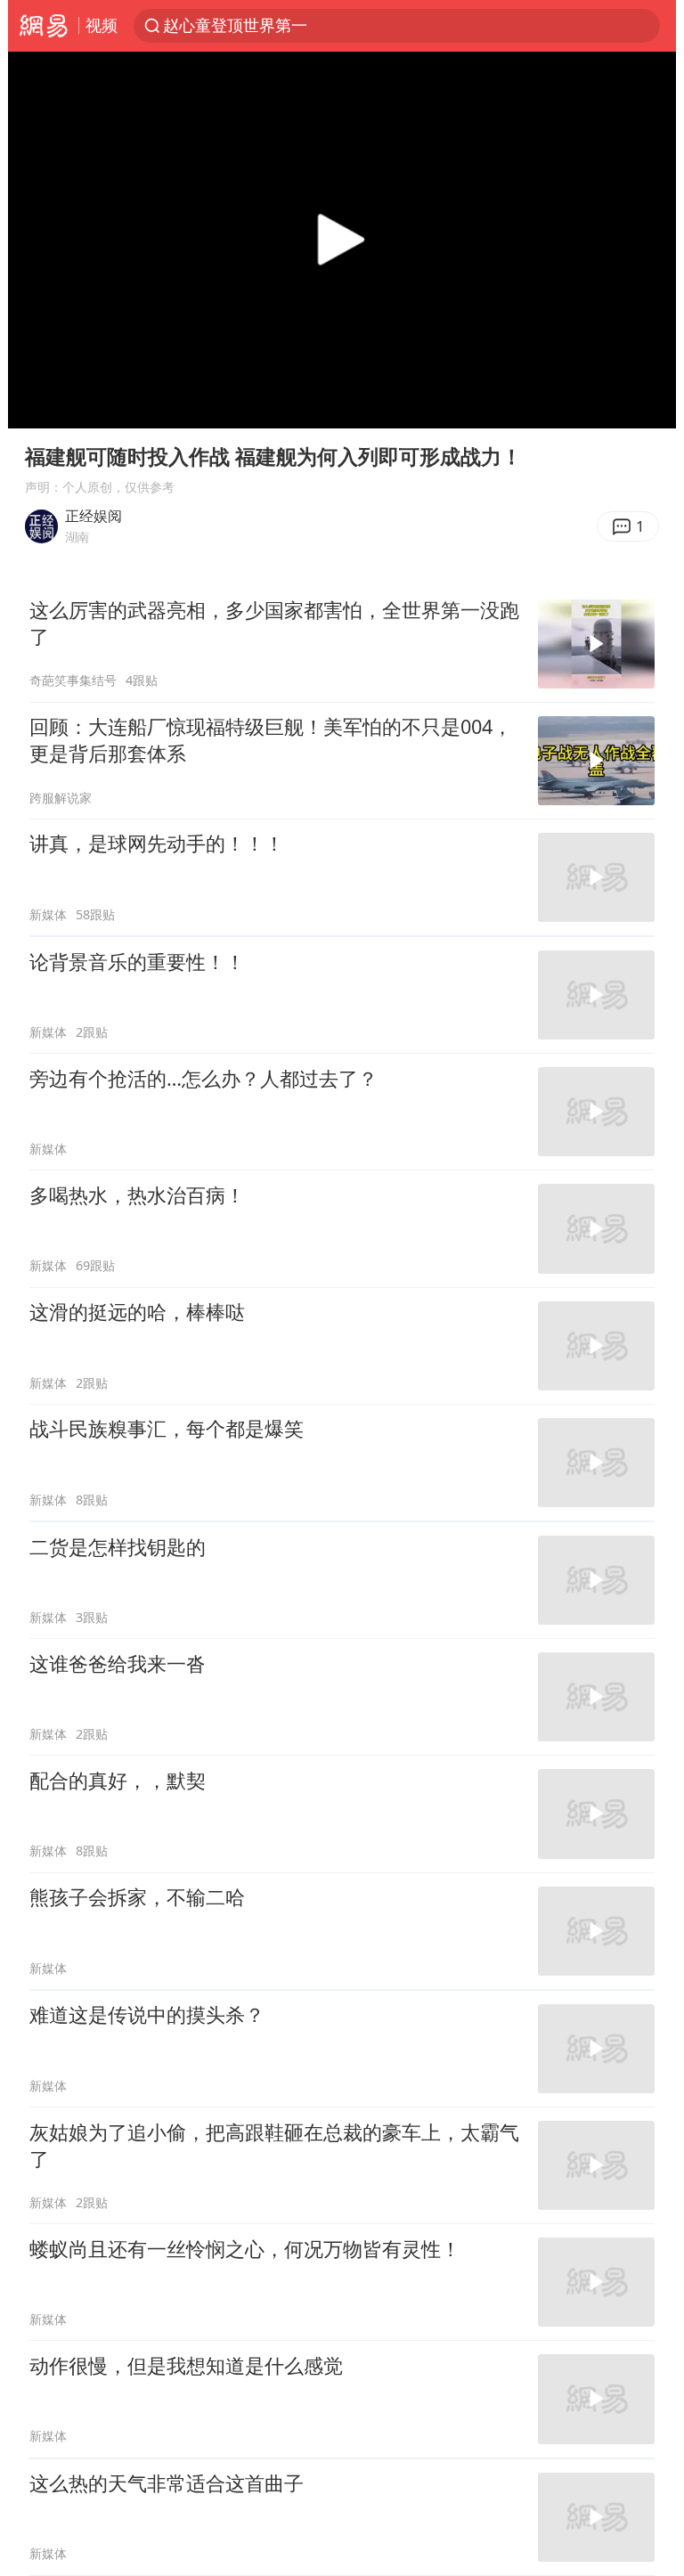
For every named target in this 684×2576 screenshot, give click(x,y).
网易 (43, 26)
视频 (102, 25)
